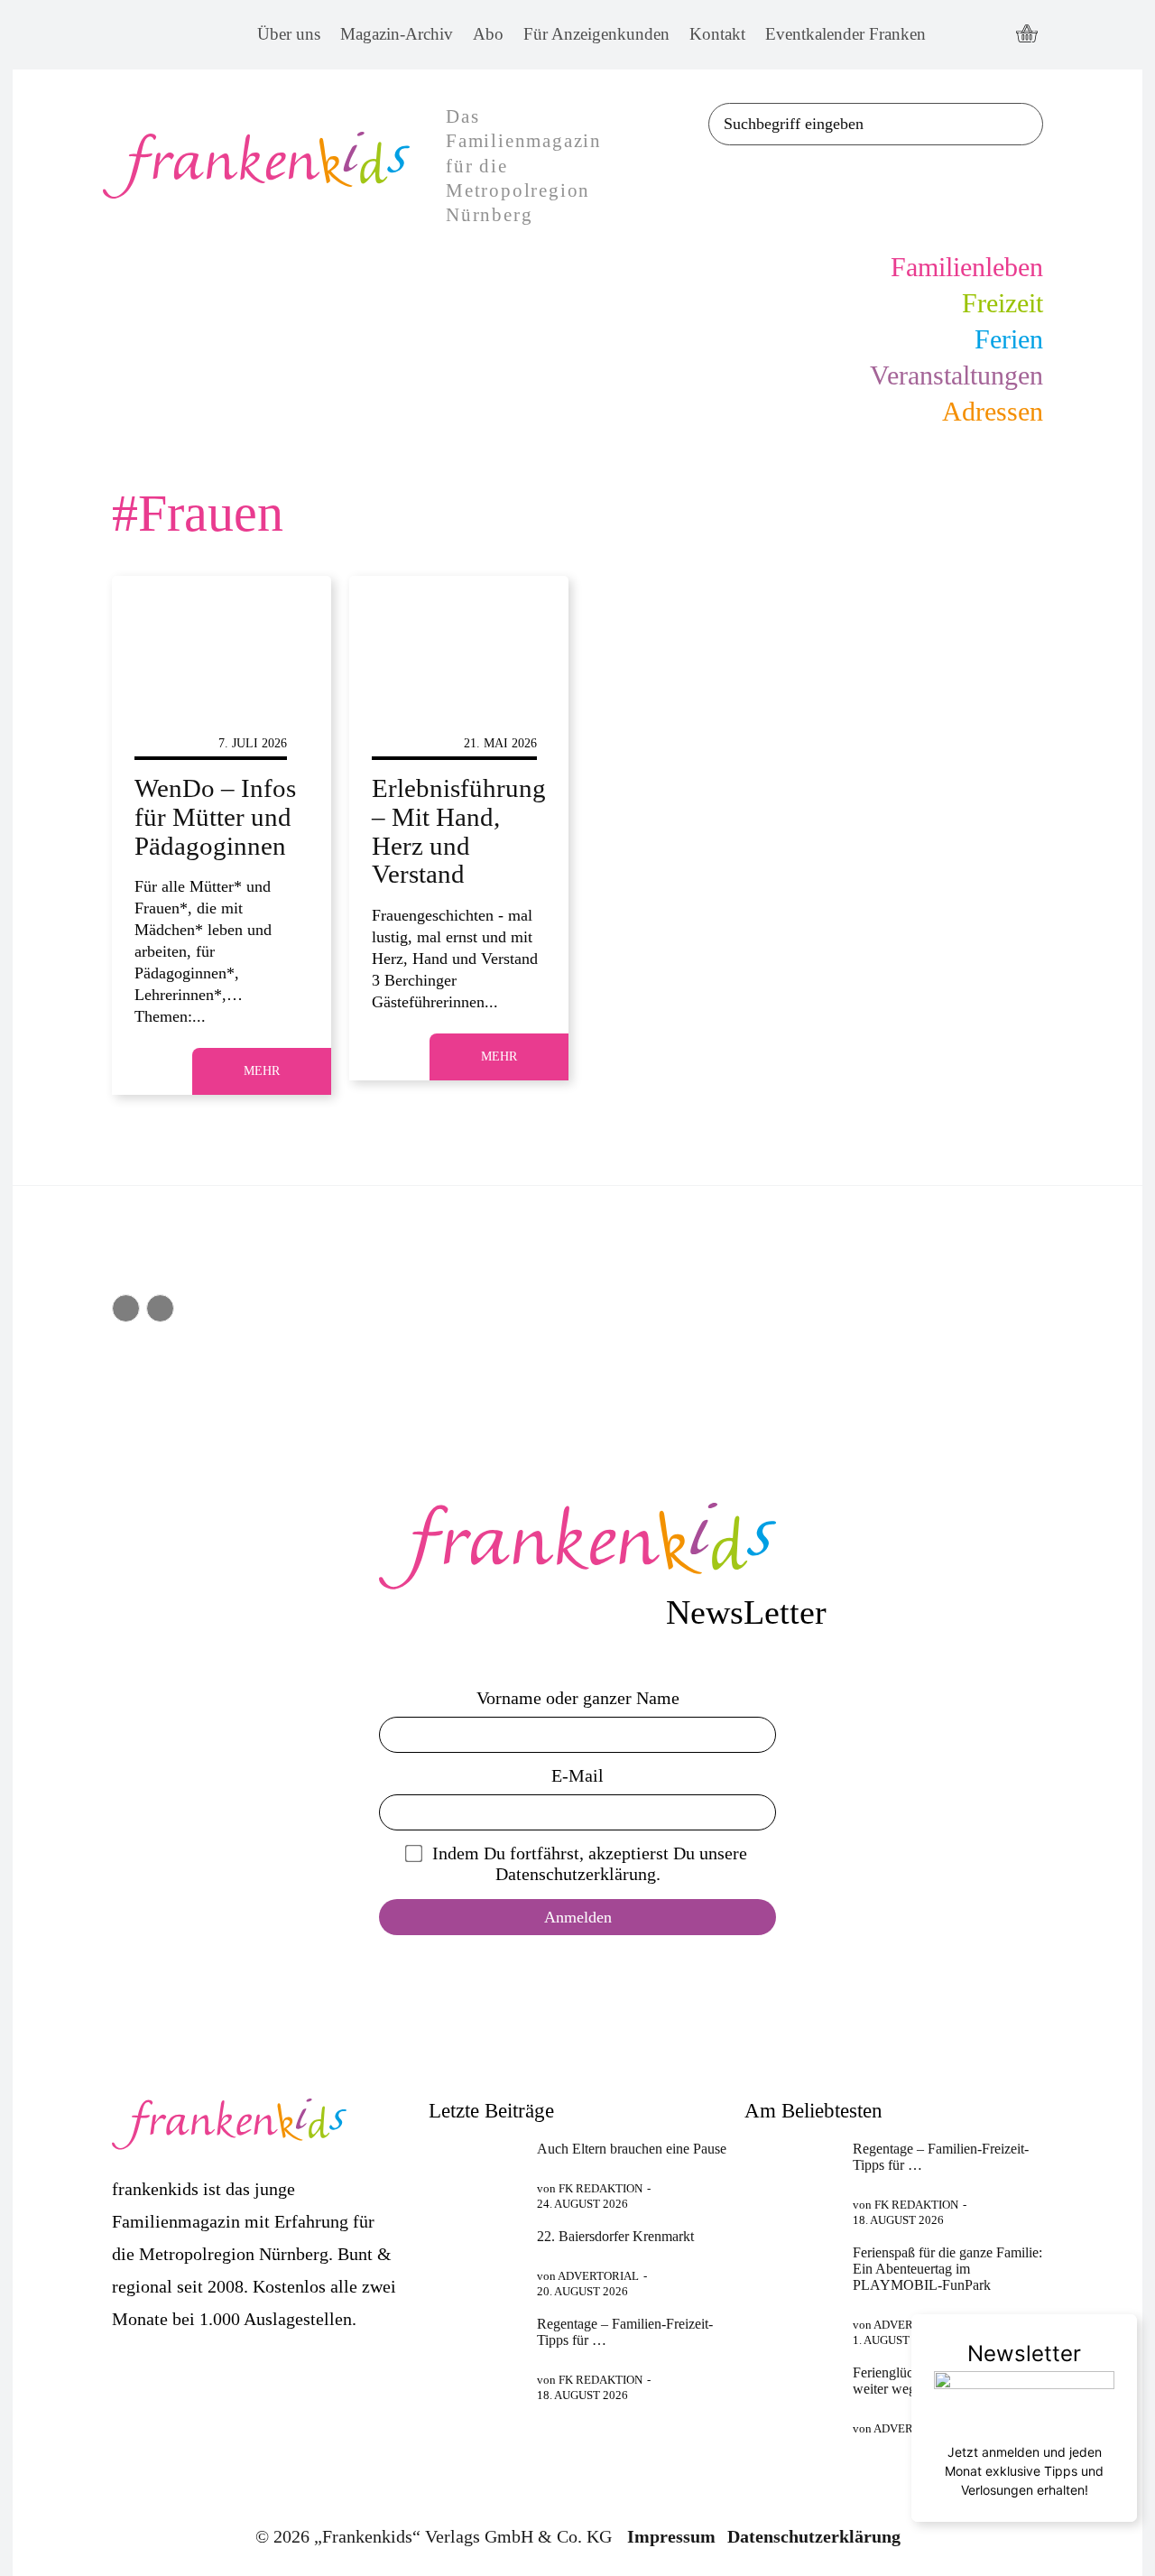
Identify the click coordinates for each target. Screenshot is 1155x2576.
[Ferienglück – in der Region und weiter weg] (791, 2397)
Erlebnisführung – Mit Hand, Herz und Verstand (459, 831)
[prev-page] (126, 1308)
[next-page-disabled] (160, 1308)
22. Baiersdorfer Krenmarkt (615, 2236)
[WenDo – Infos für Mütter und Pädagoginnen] (222, 642)
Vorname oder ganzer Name (578, 1698)
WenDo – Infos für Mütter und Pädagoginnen (215, 817)
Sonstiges (169, 743)
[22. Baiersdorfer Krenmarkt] (475, 2261)
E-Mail (577, 1775)
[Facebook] (956, 35)
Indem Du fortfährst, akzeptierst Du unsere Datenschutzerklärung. (590, 1863)
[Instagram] (989, 35)
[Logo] (577, 1546)
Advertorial (598, 2276)
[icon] (1027, 35)
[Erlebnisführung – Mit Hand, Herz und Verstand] (459, 642)
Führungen (411, 743)
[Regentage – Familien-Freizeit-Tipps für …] (475, 2349)
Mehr (262, 1071)
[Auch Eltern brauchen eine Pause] (475, 2173)
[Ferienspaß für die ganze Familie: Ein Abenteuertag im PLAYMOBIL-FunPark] (791, 2277)
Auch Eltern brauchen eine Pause (632, 2149)
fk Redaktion (601, 2188)
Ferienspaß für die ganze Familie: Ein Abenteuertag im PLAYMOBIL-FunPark (947, 2269)
